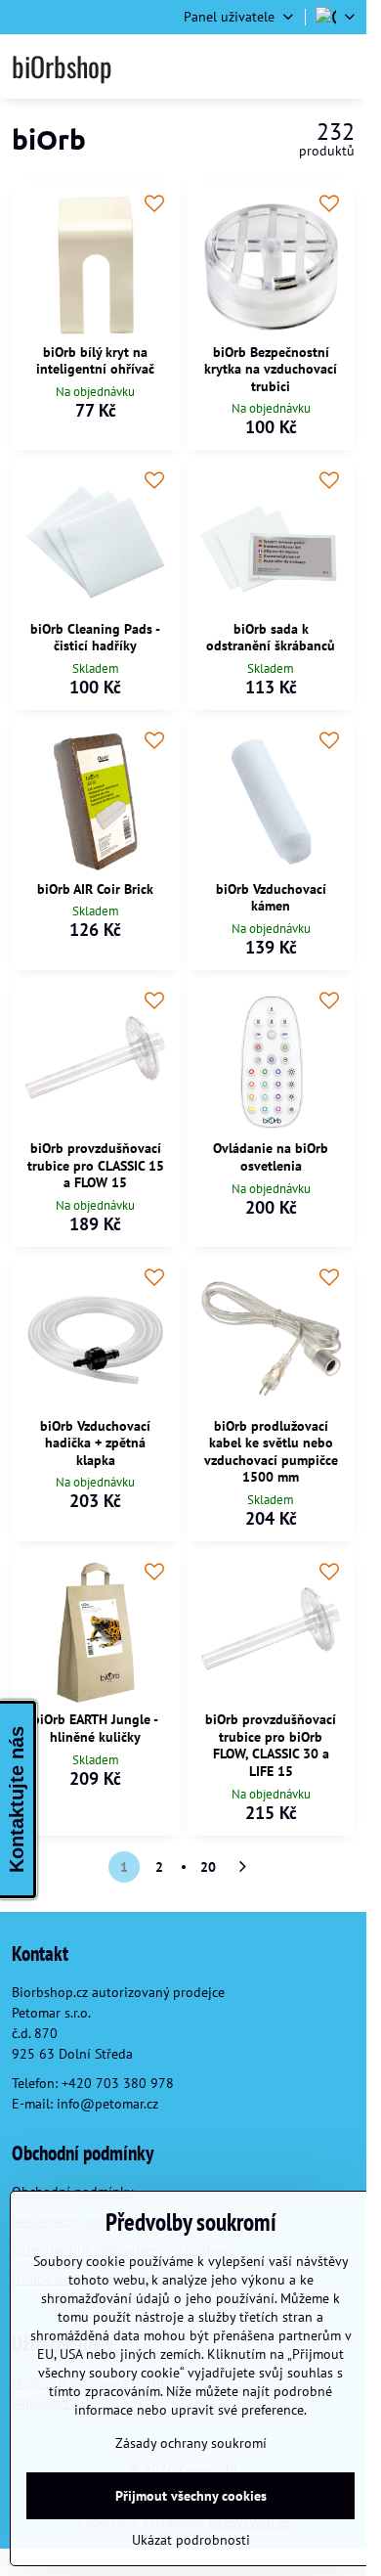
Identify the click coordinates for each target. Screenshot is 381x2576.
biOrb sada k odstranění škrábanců (271, 638)
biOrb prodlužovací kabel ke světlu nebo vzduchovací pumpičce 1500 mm (271, 1452)
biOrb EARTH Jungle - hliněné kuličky (95, 1728)
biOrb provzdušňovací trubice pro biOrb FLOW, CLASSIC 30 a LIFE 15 (271, 1745)
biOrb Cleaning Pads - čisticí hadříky (95, 638)
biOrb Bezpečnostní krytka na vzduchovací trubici (271, 369)
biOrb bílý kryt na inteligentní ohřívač (95, 361)
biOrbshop (62, 67)
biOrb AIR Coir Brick (95, 889)
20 (208, 1867)
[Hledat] (247, 67)
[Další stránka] (243, 1867)
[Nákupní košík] (295, 67)
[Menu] (343, 67)
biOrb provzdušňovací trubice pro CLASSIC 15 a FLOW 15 (96, 1165)
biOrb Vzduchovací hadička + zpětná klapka (95, 1443)
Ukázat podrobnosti (191, 2540)
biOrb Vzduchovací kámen (271, 898)
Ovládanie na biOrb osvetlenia (271, 1157)
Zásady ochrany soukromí (191, 2443)
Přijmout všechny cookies (191, 2496)
